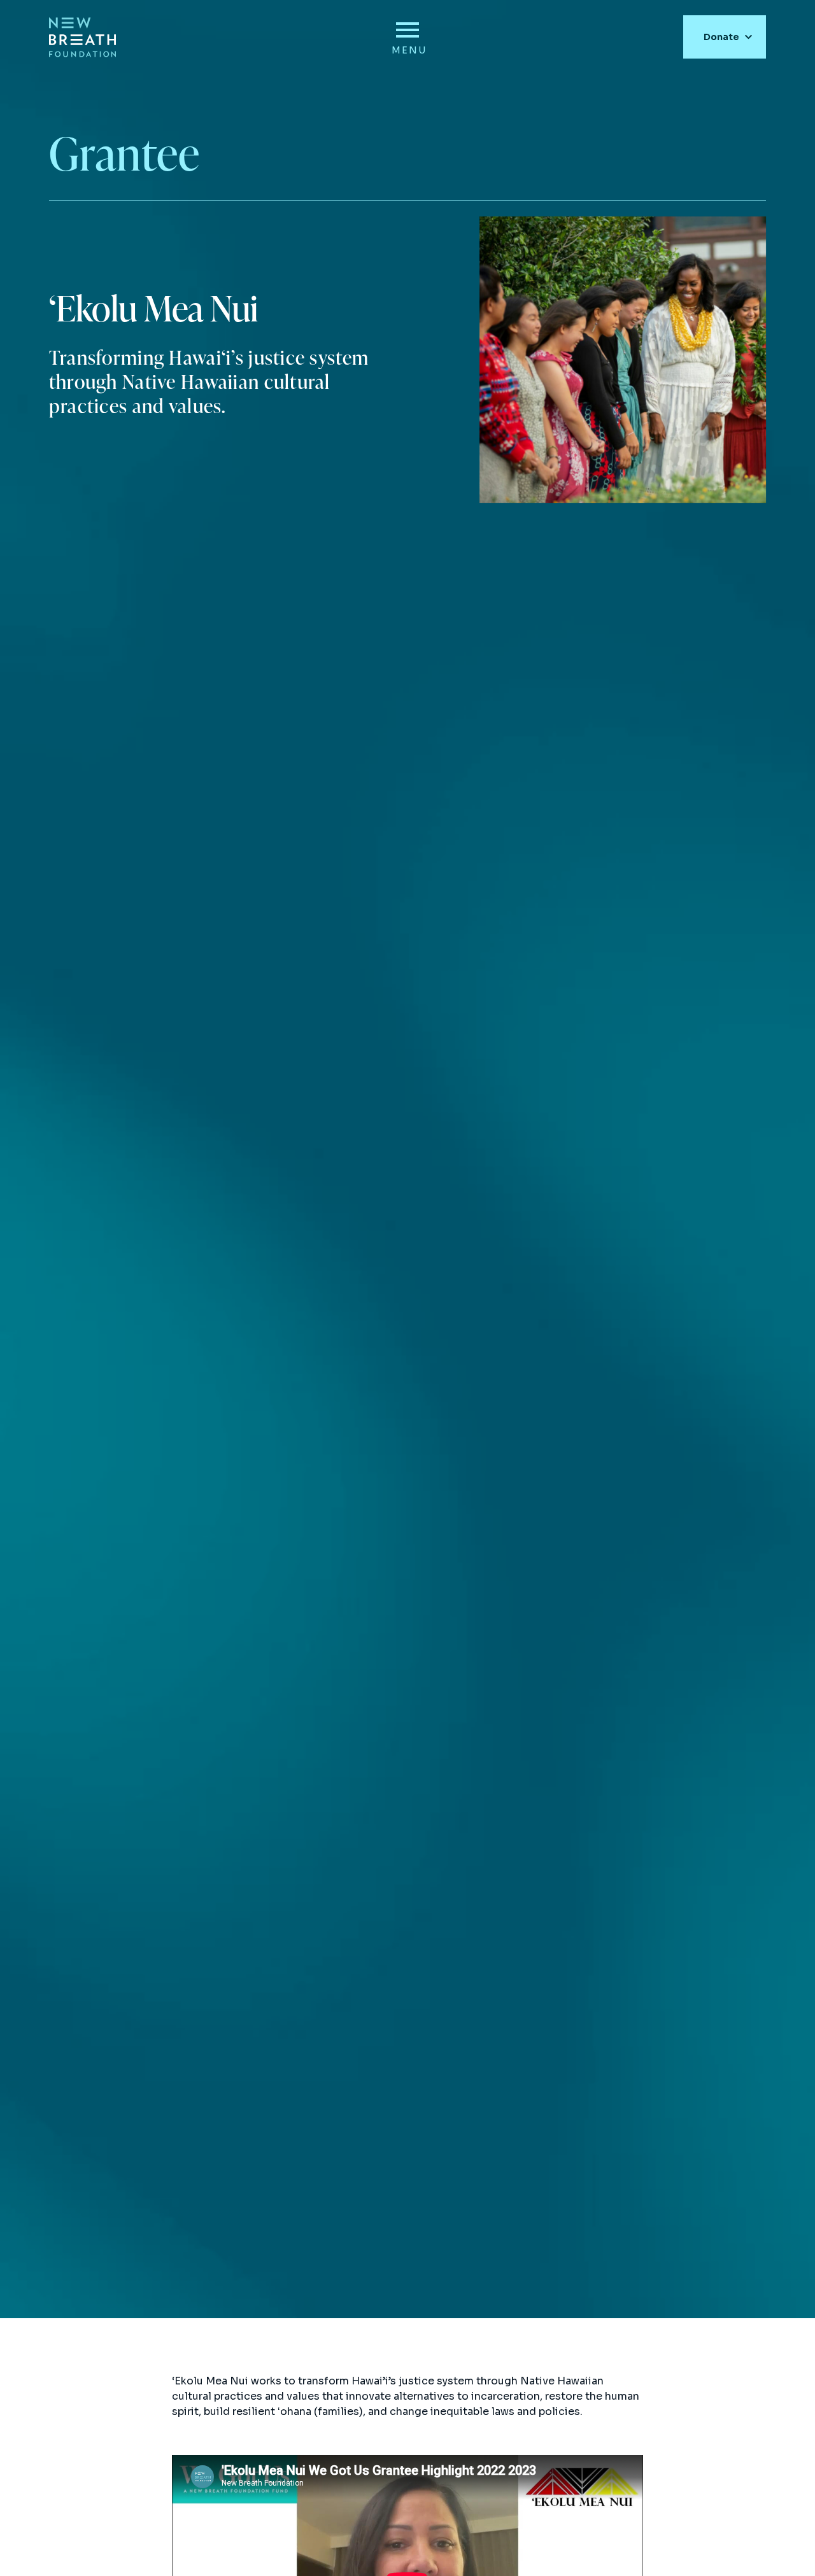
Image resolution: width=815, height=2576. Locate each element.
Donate (721, 37)
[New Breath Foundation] (82, 37)
